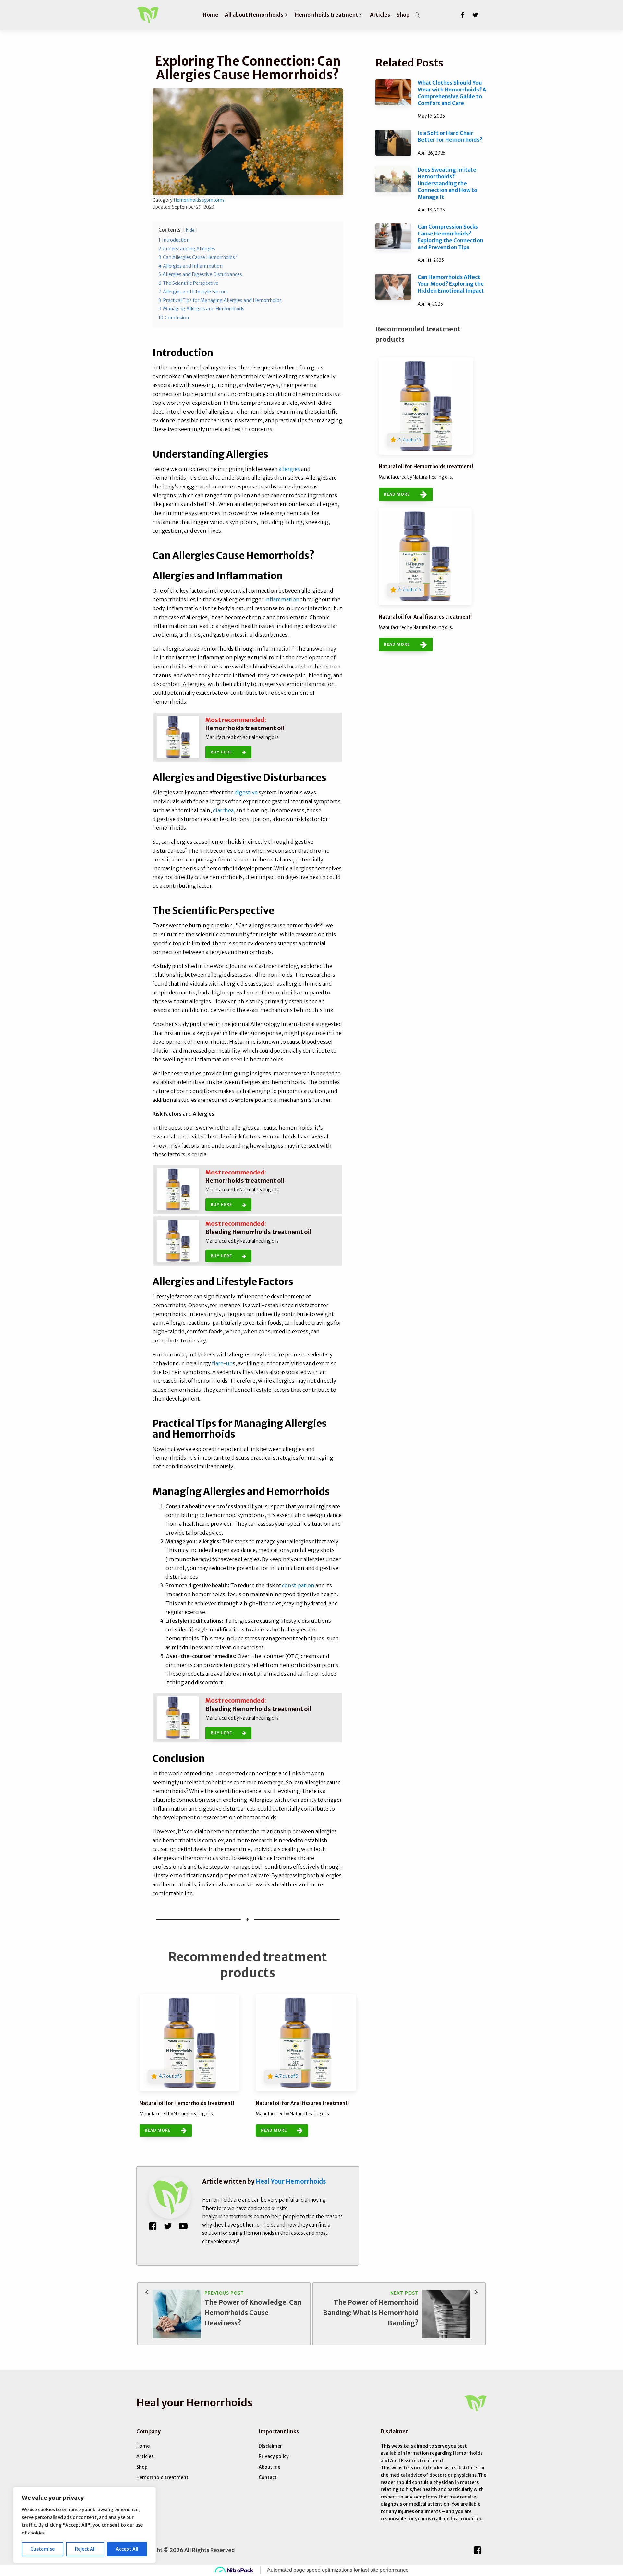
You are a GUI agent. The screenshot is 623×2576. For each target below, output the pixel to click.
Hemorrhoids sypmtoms (199, 200)
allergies (290, 469)
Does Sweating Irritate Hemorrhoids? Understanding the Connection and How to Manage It (447, 183)
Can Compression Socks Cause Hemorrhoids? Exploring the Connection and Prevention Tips (450, 237)
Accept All (127, 2549)
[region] (84, 2525)
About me (269, 2467)
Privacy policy (274, 2456)
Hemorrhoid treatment (162, 2477)
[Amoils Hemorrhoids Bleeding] (178, 1241)
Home (143, 2446)
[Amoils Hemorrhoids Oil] (178, 737)
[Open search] (417, 15)
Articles (145, 2456)
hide (190, 230)
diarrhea (223, 810)
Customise (43, 2549)
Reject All (85, 2549)
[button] (257, 15)
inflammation (282, 599)
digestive (246, 792)
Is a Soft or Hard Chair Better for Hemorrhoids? (450, 136)
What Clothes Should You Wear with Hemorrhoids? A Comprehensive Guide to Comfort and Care (452, 93)
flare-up (222, 1363)
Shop (142, 2467)
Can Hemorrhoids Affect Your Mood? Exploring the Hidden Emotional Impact (451, 284)
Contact (268, 2477)
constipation (298, 1585)
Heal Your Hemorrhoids (291, 2181)
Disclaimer (270, 2446)
